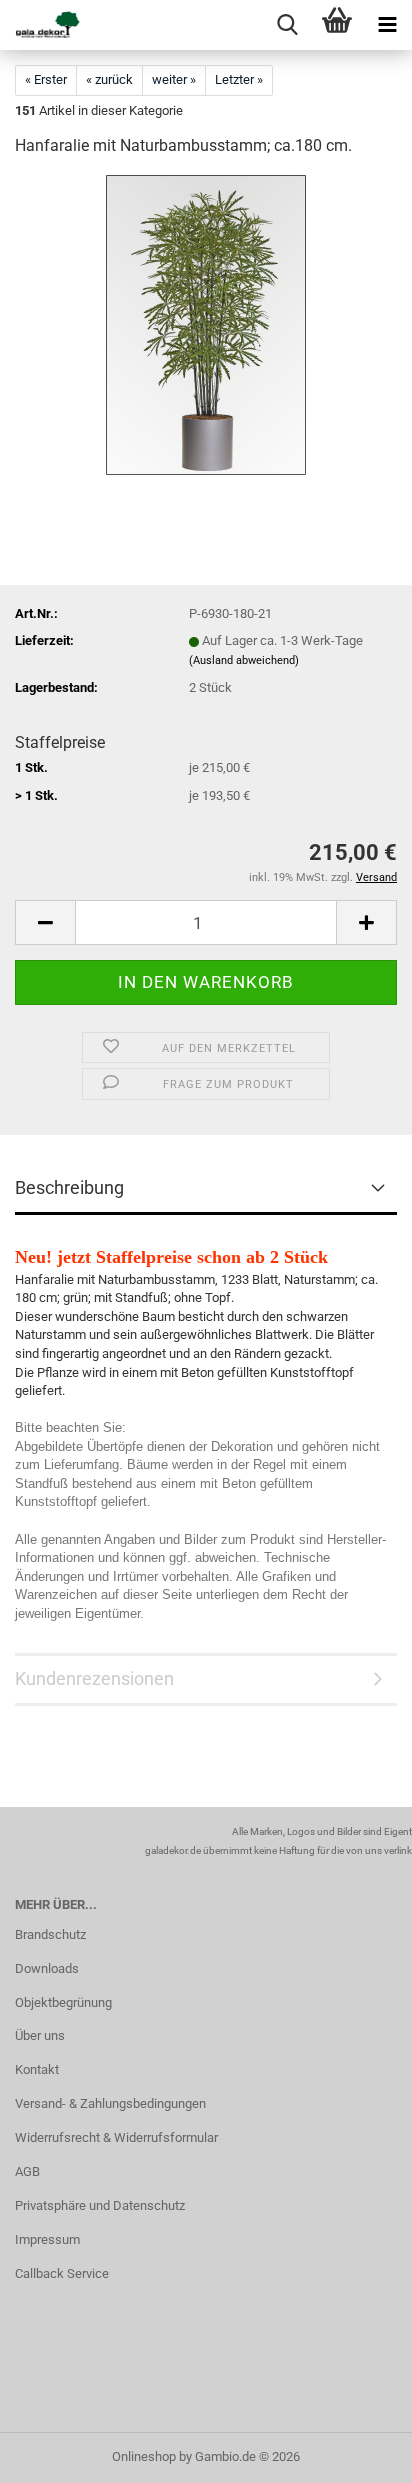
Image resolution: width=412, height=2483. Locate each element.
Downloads (47, 1968)
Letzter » (239, 79)
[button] (45, 922)
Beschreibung (69, 1187)
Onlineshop (144, 2456)
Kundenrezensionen (94, 1678)
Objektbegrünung (63, 2002)
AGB (27, 2171)
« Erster (46, 79)
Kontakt (37, 2069)
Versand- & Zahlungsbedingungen (110, 2103)
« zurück (109, 79)
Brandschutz (50, 1934)
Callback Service (62, 2273)
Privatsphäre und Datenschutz (100, 2205)
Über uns (40, 2035)
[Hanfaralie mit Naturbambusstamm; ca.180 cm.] (206, 324)
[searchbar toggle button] (287, 25)
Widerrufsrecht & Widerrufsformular (116, 2137)
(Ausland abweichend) (244, 660)
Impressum (47, 2239)
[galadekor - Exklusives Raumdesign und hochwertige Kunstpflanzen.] (40, 25)
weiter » (174, 79)
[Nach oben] (357, 2453)
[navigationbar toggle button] (387, 25)
